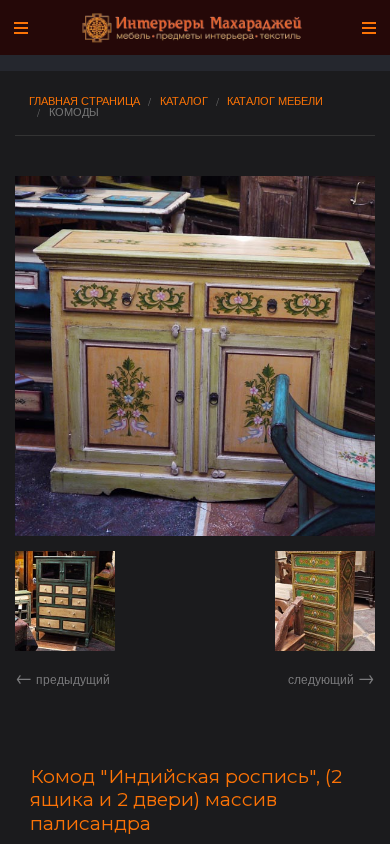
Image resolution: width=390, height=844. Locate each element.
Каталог (184, 100)
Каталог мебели (275, 100)
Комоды (74, 111)
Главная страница (84, 100)
